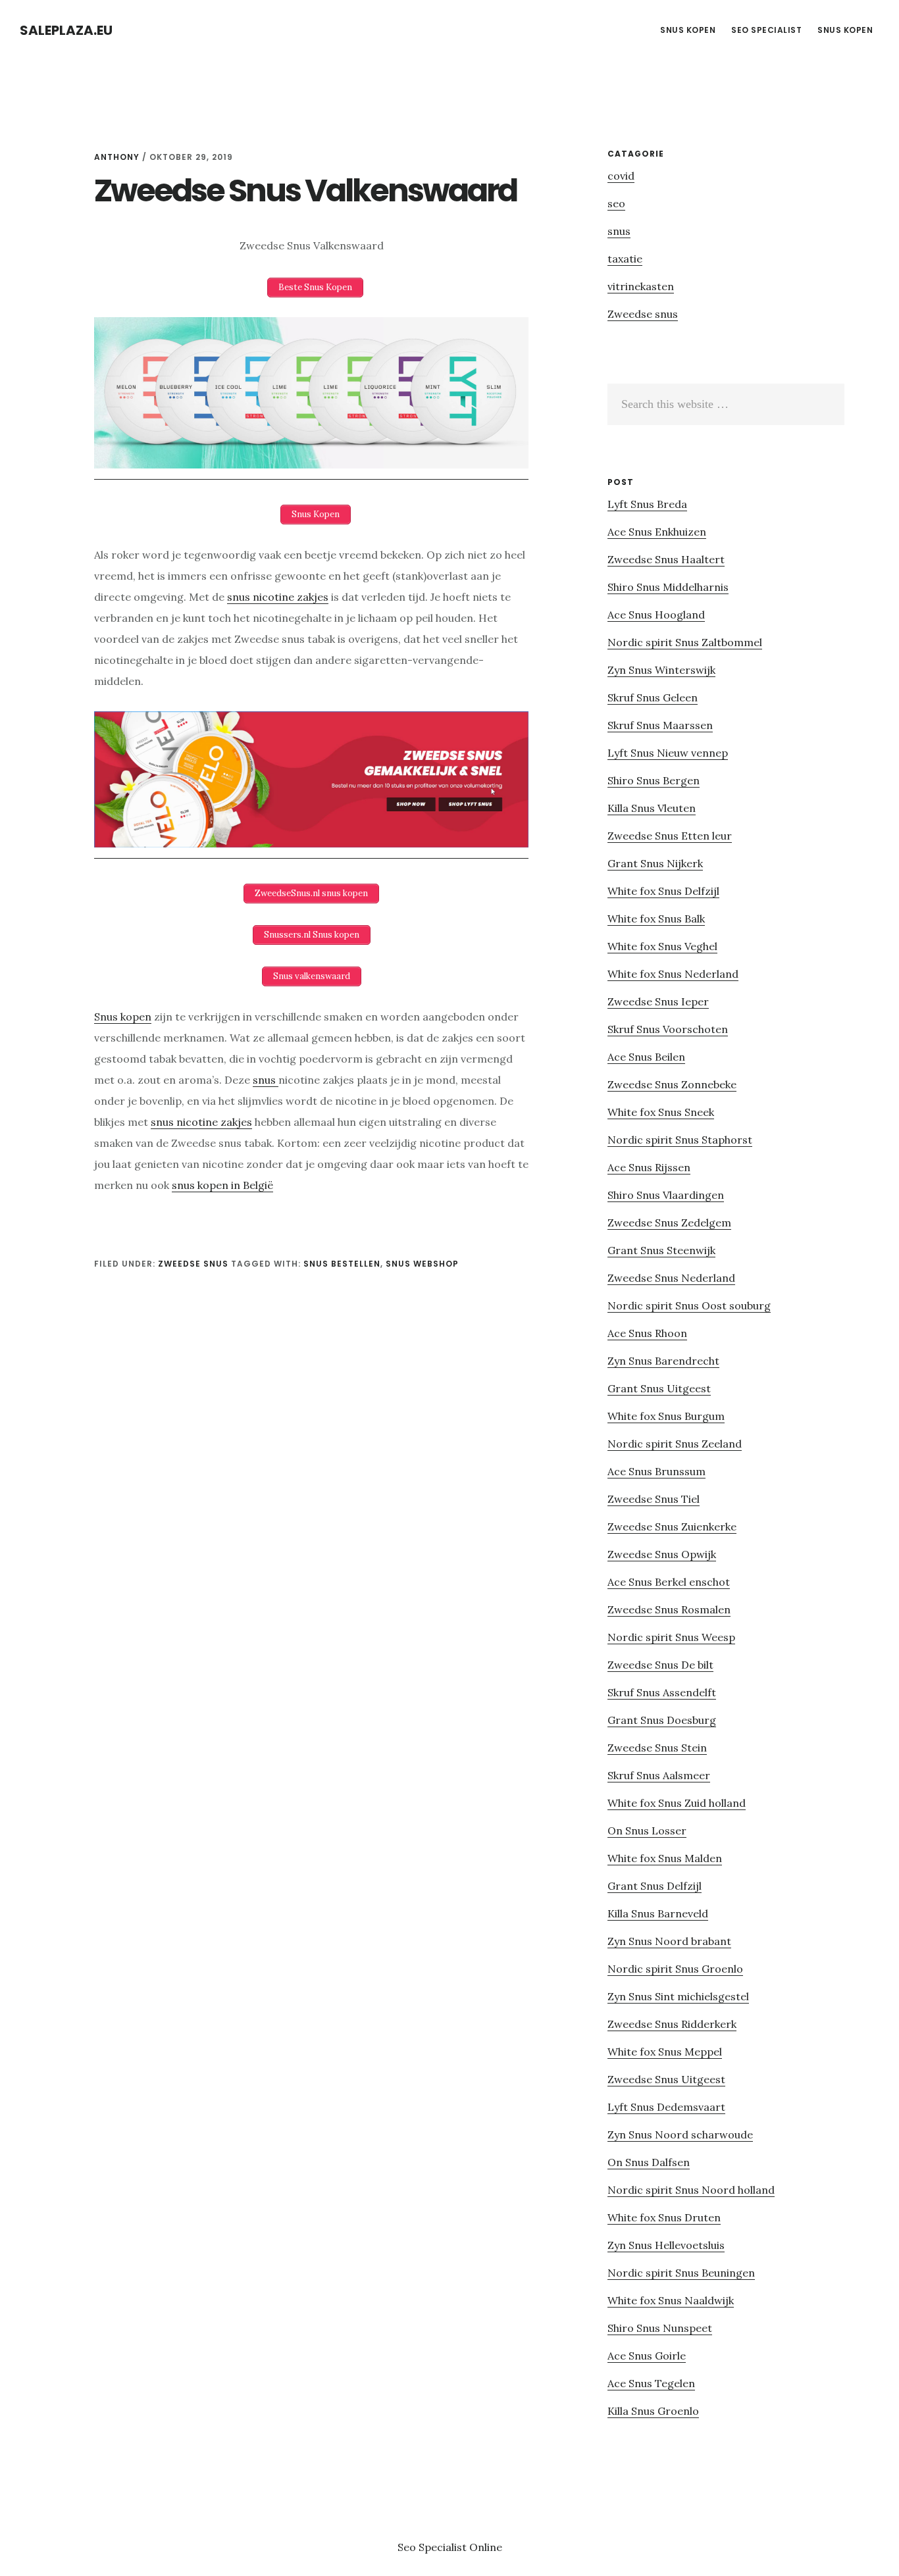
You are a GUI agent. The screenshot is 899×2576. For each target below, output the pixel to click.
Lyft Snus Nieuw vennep (668, 753)
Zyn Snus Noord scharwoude (680, 2134)
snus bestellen (342, 1264)
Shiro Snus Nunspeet (660, 2328)
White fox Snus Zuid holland (677, 1803)
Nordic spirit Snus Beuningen (681, 2273)
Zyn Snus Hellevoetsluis (666, 2245)
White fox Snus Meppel (665, 2052)
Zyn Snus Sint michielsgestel (678, 1996)
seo (616, 203)
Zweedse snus (193, 1264)
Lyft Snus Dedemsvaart (666, 2107)
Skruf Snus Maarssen (660, 725)
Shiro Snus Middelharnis (668, 587)
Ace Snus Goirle (647, 2356)
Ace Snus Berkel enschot (669, 1582)
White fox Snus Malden (665, 1858)
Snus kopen (123, 1017)
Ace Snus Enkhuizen (657, 532)
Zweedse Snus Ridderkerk (672, 2024)
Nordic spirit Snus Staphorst (680, 1140)
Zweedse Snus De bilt (660, 1665)
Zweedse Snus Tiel (654, 1499)
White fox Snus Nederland (673, 974)
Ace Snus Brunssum (656, 1471)
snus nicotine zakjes (278, 597)
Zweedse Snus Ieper (658, 1001)
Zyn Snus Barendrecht (663, 1361)
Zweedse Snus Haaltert (666, 559)
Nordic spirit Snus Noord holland (691, 2190)
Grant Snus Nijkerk (655, 863)
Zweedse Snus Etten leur (670, 836)
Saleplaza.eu (66, 30)
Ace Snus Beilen (646, 1057)
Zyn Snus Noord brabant (669, 1941)
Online (486, 2547)
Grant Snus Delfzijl (655, 1886)
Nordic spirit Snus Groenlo (675, 1969)
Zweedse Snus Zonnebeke (672, 1084)
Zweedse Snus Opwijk (662, 1554)
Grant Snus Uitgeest (659, 1388)
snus (266, 1080)
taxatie (625, 259)
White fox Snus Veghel (662, 946)
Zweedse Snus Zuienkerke (672, 1527)
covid (621, 176)
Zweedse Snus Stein (657, 1748)
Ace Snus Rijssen (649, 1167)
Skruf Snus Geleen (653, 697)
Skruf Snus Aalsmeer (659, 1775)
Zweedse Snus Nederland (671, 1278)
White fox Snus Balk (656, 919)
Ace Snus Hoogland (656, 615)
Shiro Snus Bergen (654, 780)
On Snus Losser (647, 1831)
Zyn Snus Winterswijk (661, 670)
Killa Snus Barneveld (658, 1913)
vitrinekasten (641, 286)
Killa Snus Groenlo (653, 2411)
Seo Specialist (433, 2547)
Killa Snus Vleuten (652, 808)
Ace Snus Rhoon (647, 1333)
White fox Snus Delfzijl (663, 891)
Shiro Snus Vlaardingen (666, 1195)
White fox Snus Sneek (661, 1112)
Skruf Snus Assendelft (662, 1692)
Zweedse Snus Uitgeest (666, 2079)
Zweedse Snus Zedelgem (669, 1223)
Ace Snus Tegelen (651, 2383)
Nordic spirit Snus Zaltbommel (685, 642)
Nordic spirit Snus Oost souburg (689, 1305)
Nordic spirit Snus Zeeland (675, 1444)
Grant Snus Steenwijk (661, 1250)
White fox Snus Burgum (666, 1416)
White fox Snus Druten (664, 2217)
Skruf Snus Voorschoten (668, 1029)
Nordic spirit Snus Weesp (671, 1637)
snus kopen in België (222, 1185)
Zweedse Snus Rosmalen (669, 1609)
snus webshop (422, 1264)
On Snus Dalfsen (649, 2162)
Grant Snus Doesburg (662, 1720)
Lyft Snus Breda (647, 504)
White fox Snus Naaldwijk (671, 2300)
